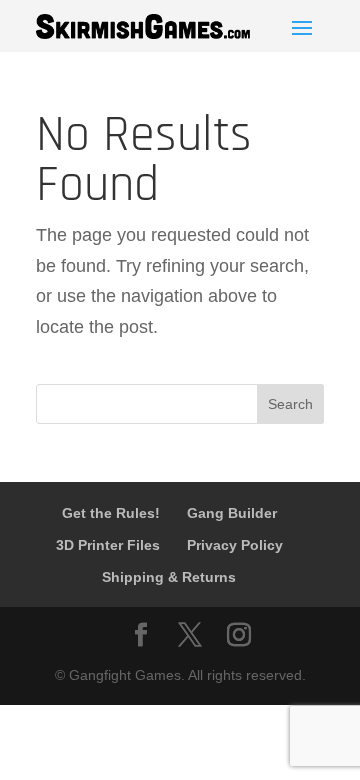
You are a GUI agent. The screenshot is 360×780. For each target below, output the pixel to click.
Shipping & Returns (169, 577)
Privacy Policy (235, 545)
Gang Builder (232, 513)
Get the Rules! (111, 513)
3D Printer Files (108, 545)
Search (290, 404)
